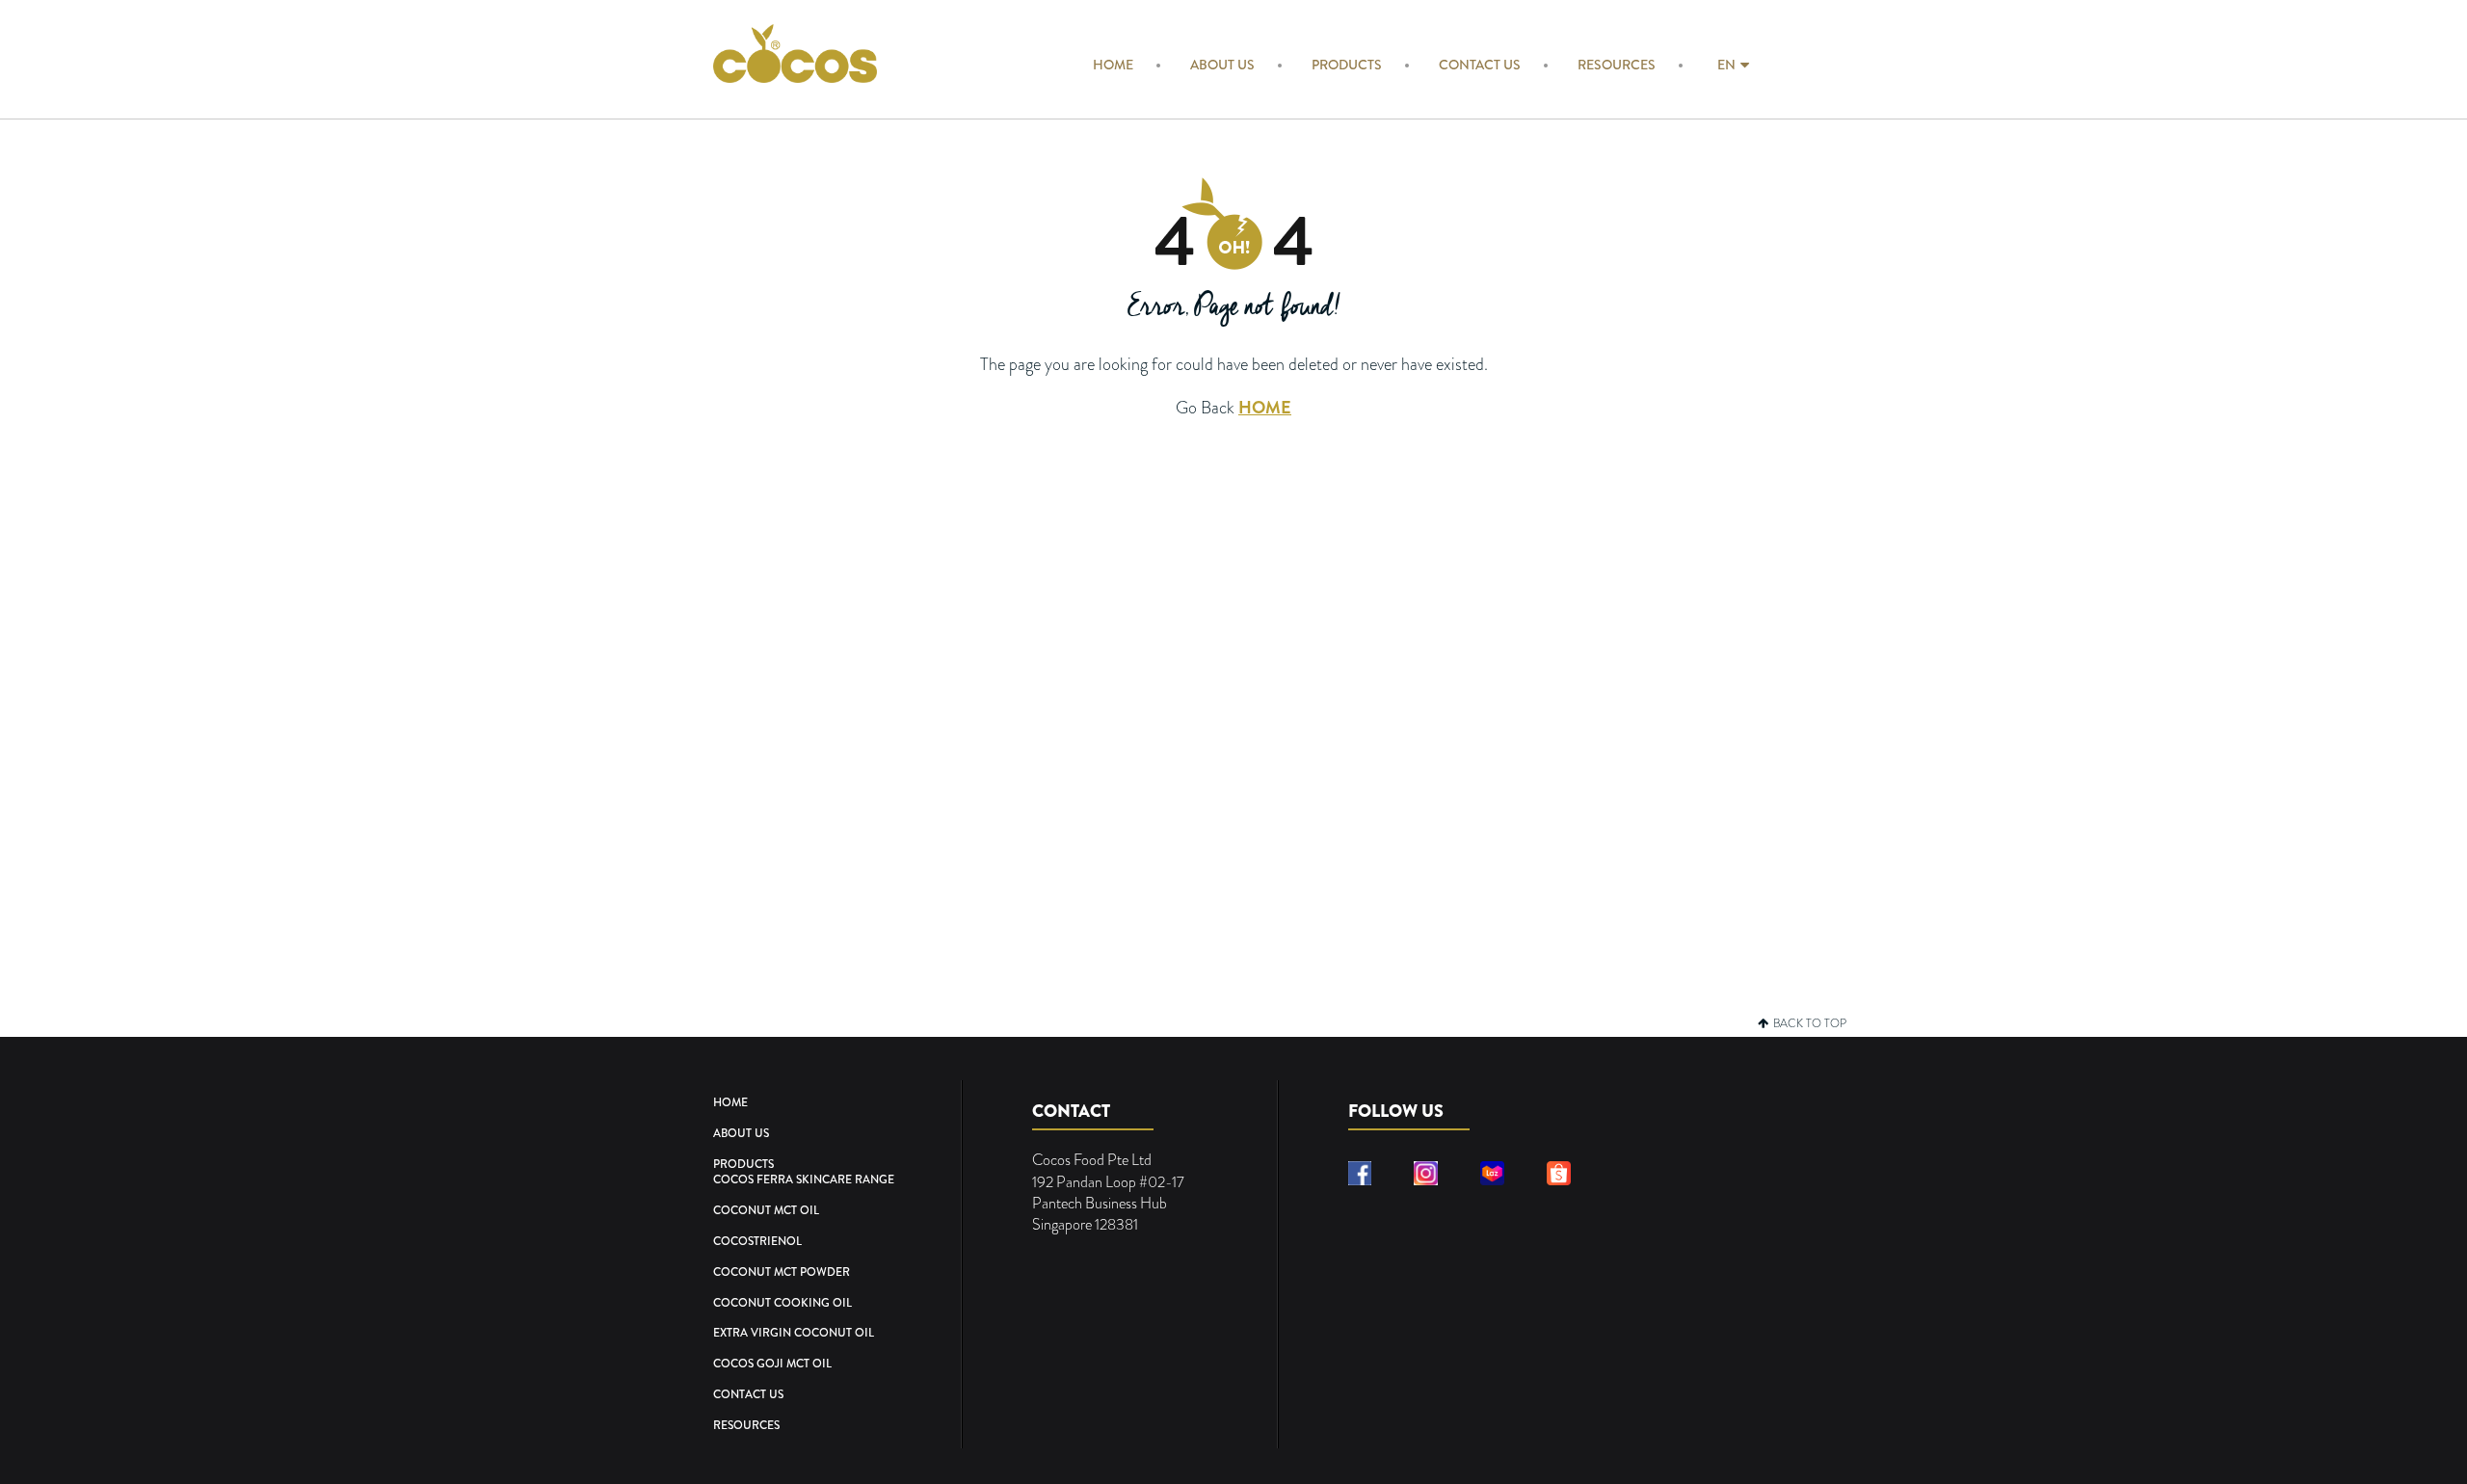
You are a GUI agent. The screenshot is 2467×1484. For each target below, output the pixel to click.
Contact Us (1480, 65)
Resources (1617, 65)
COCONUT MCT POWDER (782, 1272)
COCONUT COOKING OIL (783, 1303)
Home (1113, 65)
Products (1347, 65)
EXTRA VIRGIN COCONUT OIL (794, 1333)
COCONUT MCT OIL (766, 1210)
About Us (1222, 65)
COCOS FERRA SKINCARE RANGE (804, 1179)
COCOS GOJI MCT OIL (772, 1364)
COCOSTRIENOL (757, 1241)
